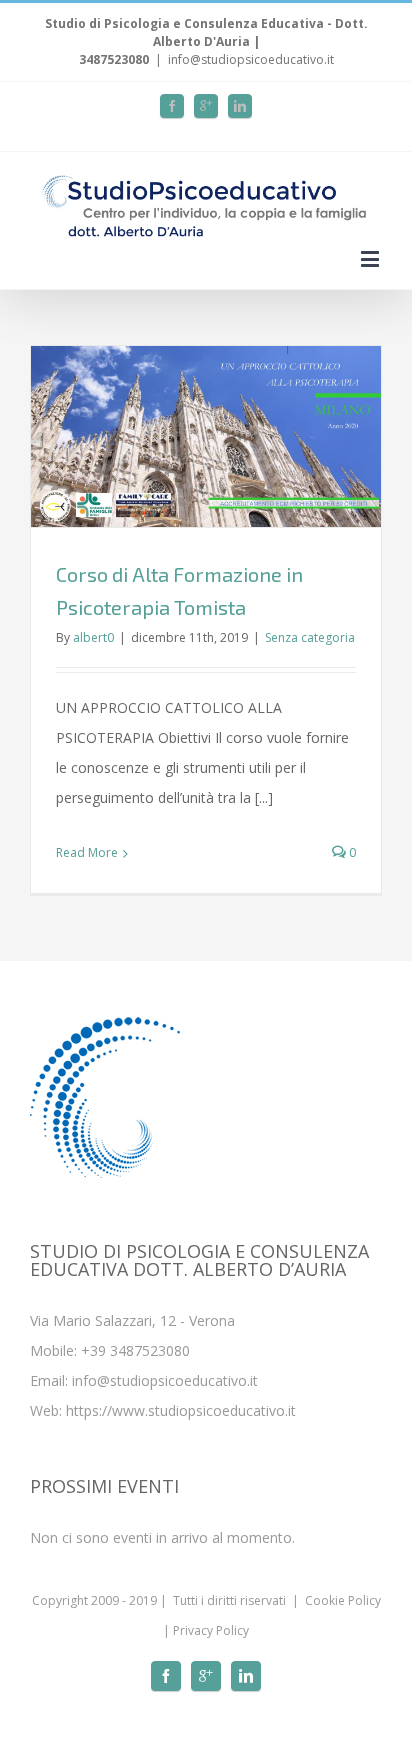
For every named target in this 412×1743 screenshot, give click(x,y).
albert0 (93, 637)
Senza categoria (310, 637)
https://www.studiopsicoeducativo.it (181, 1410)
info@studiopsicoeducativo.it (251, 59)
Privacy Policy (211, 1630)
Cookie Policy (343, 1600)
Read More (87, 852)
